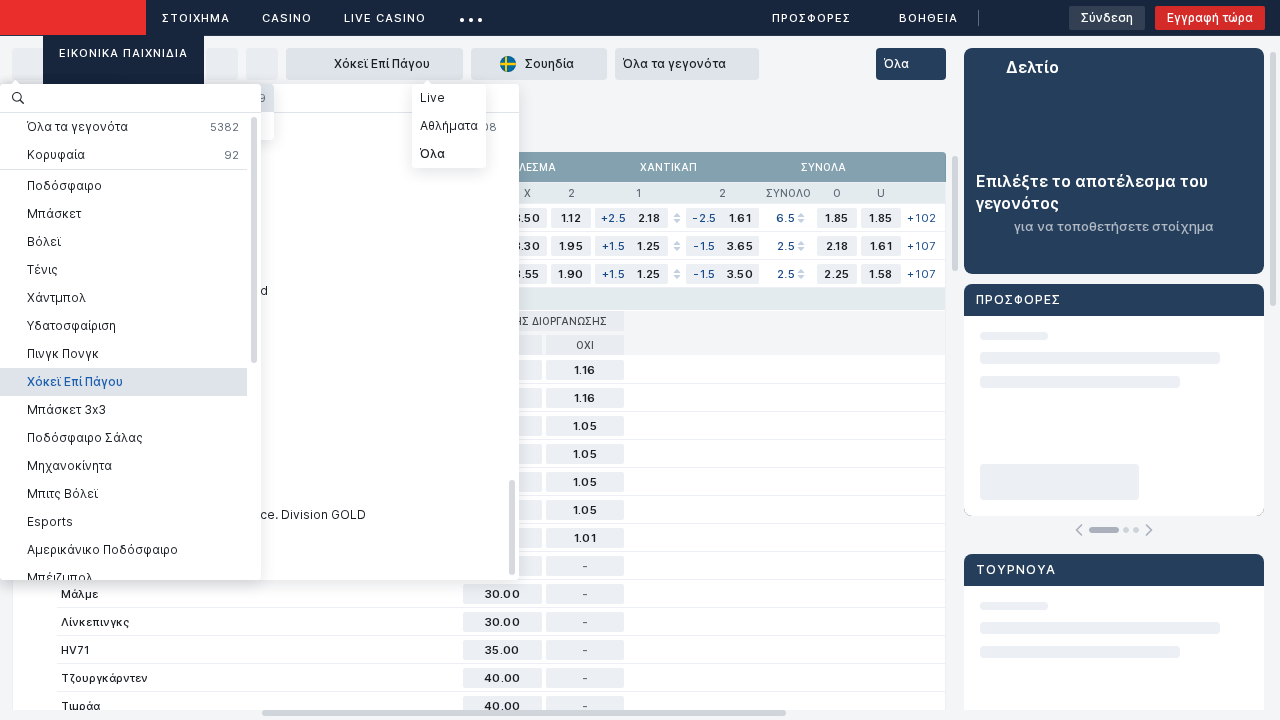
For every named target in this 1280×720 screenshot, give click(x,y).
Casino (287, 18)
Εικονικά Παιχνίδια (123, 53)
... (471, 14)
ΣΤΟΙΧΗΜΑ (196, 18)
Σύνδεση (1107, 17)
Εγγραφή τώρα (1210, 17)
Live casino (385, 18)
